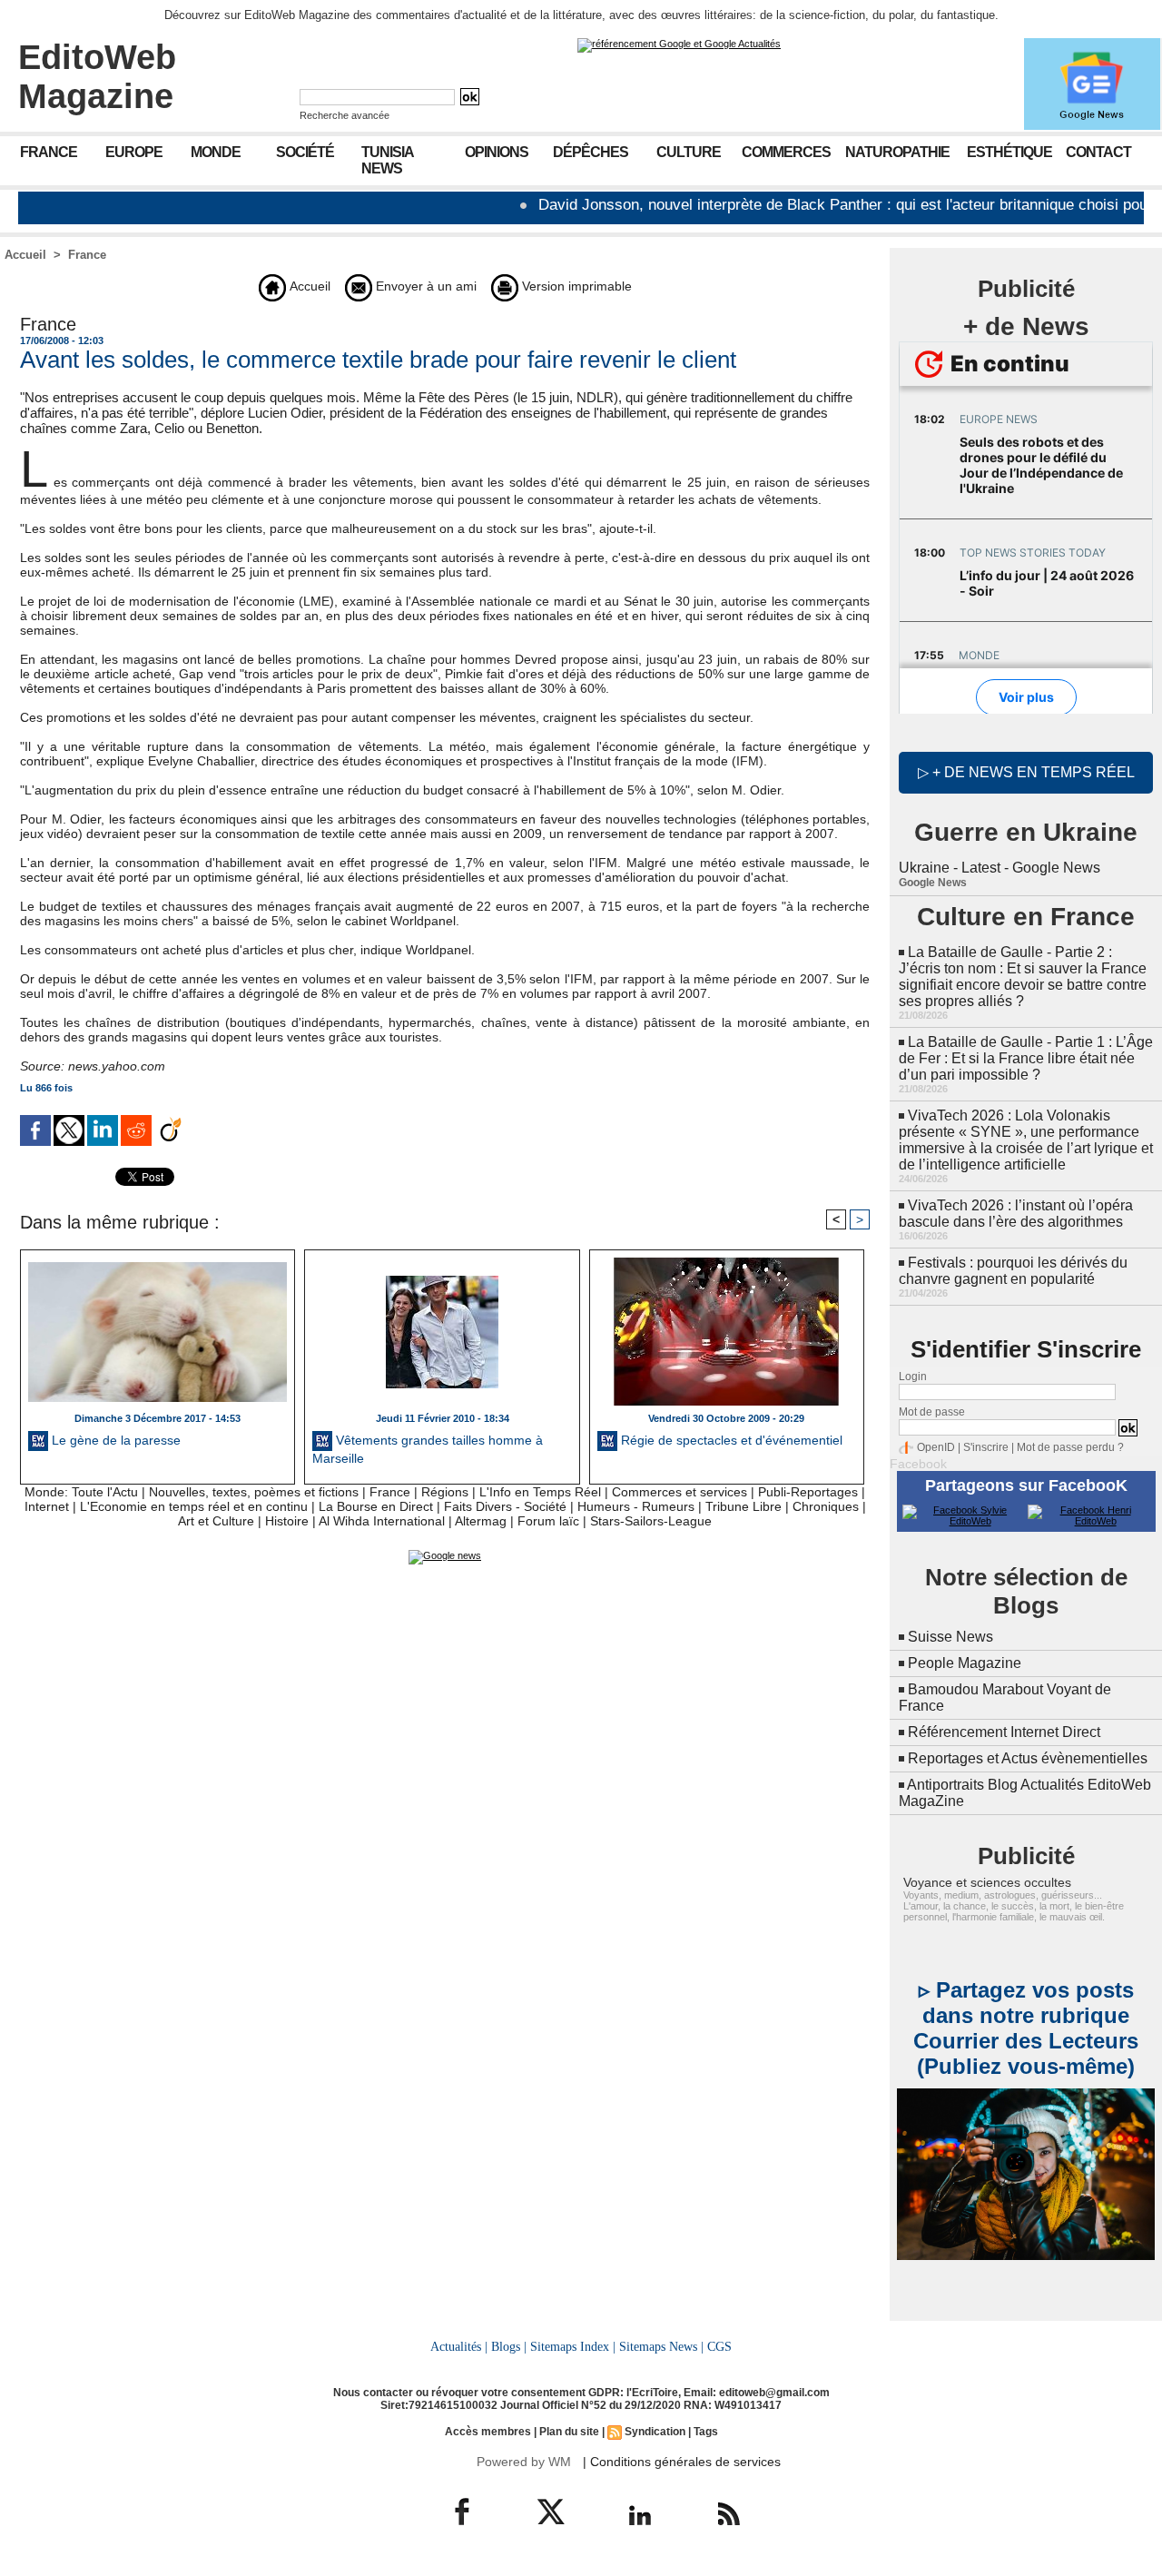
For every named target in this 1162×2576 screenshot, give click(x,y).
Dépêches (591, 152)
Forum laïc (548, 1521)
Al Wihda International (382, 1521)
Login (913, 1377)
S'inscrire (986, 1447)
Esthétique (1009, 152)
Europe (134, 152)
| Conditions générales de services (682, 2462)
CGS (719, 2346)
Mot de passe (932, 1412)
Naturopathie (897, 152)
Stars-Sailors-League (651, 1521)
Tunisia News (388, 160)
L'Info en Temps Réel (540, 1492)
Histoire (287, 1521)
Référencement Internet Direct (1004, 1732)
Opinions (497, 152)
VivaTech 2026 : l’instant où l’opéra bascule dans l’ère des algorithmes (1016, 1214)
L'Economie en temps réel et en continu (194, 1506)
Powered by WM (524, 2462)
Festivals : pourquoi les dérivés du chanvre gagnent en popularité (1013, 1271)
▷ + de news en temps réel (1026, 772)
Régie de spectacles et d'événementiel (730, 1440)
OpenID (936, 1447)
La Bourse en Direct (376, 1506)
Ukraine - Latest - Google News (1000, 868)
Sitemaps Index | (573, 2346)
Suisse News (950, 1637)
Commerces (786, 152)
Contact (1098, 152)
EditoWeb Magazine (97, 77)
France (49, 152)
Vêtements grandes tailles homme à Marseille (428, 1449)
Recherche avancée (345, 115)
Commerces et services (679, 1492)
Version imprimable (575, 286)
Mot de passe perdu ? (1070, 1447)
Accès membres (488, 2432)
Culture (689, 152)
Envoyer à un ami (424, 286)
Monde (216, 152)
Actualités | (459, 2346)
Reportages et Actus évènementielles (1028, 1758)
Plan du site (569, 2432)
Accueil (25, 255)
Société (305, 152)
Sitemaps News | (661, 2346)
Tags (706, 2432)
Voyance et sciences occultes (987, 1882)
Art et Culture (216, 1521)
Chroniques (826, 1506)
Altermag (481, 1521)
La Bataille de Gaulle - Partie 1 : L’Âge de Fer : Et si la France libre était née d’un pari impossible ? (1026, 1058)
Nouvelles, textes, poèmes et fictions (254, 1492)
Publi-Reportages (808, 1492)
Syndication (655, 2432)
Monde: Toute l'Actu (81, 1492)
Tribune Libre (743, 1506)
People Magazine (965, 1663)
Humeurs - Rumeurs (636, 1506)
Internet (47, 1506)
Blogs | (509, 2346)
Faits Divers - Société (505, 1506)
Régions (445, 1492)
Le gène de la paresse (114, 1440)
